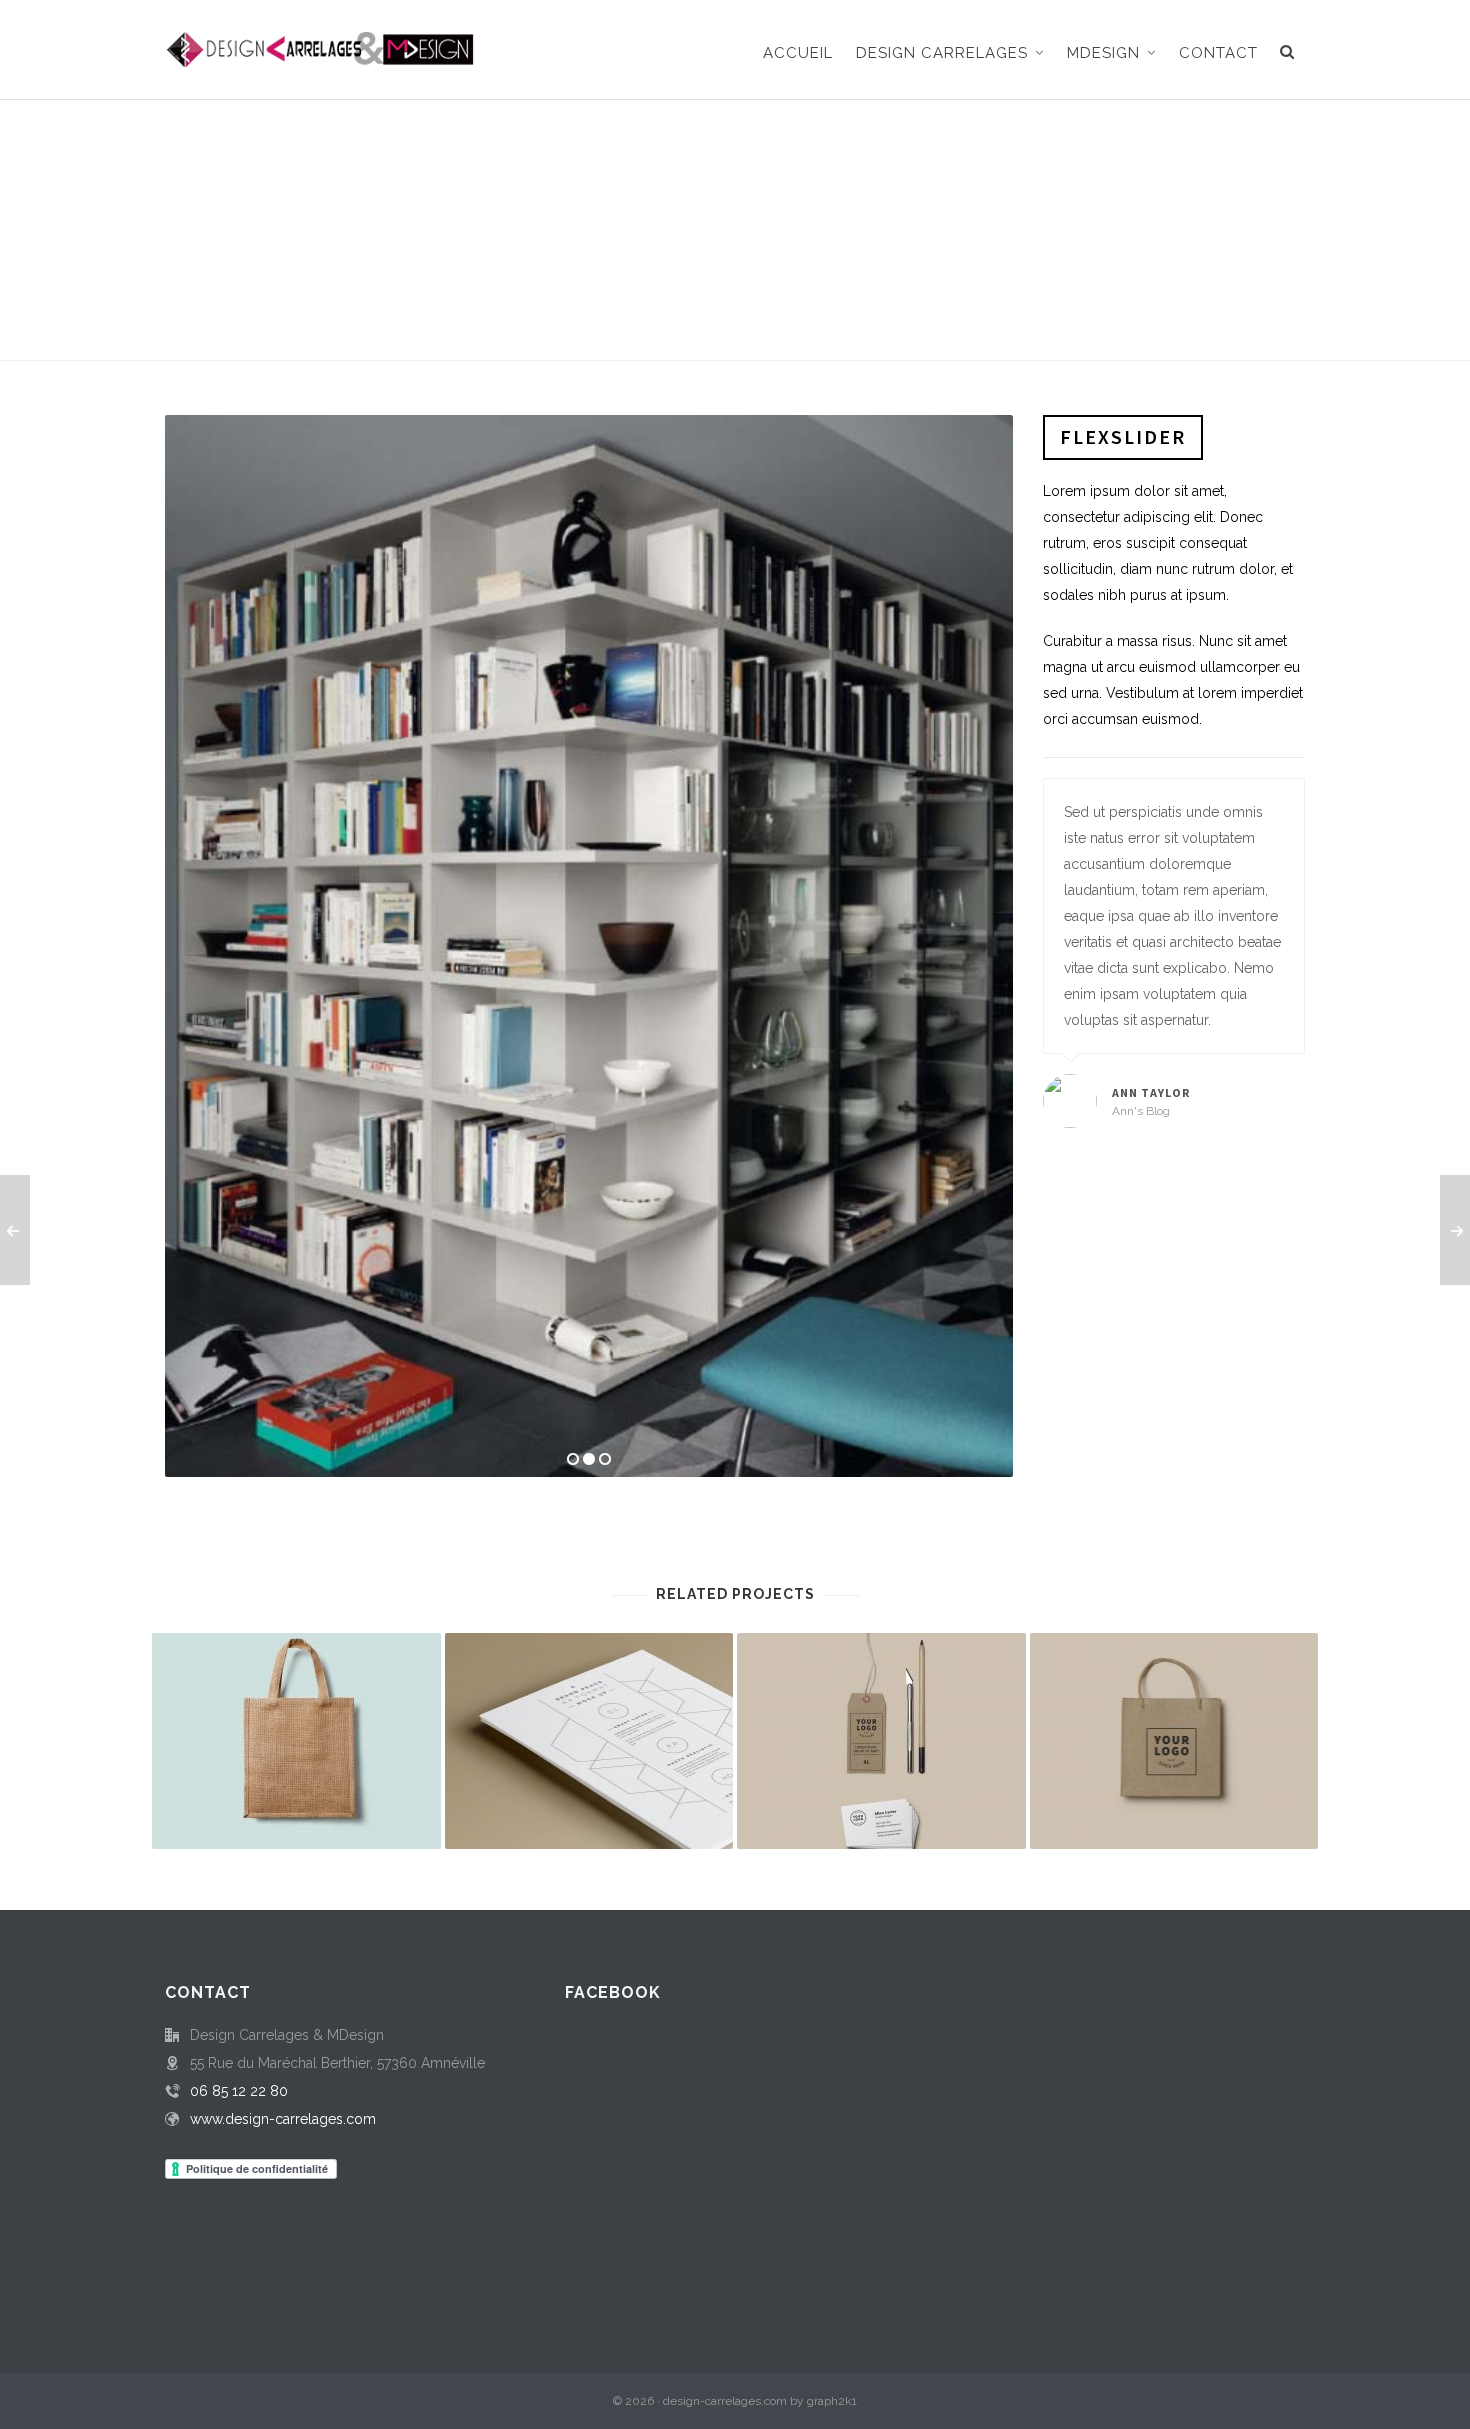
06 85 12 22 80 (239, 2091)
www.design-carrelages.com (283, 2119)
